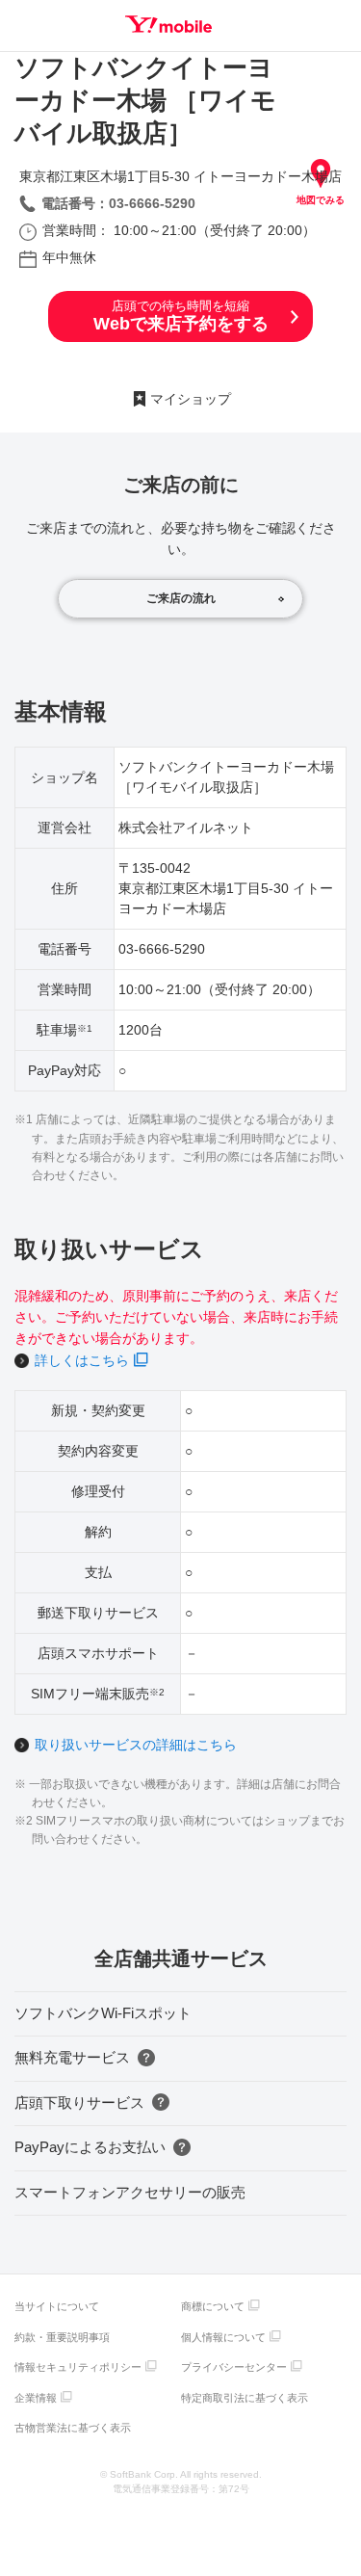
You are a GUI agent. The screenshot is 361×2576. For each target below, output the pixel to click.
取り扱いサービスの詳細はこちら (136, 1745)
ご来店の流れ (181, 598)
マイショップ (191, 399)
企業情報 (36, 2398)
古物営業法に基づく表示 (73, 2428)
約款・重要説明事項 (62, 2337)
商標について (213, 2306)
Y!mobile (168, 24)
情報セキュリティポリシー (78, 2367)
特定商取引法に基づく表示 (245, 2398)
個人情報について (223, 2337)
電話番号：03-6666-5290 (118, 203)
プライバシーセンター (234, 2367)
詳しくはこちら (82, 1360)
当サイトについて (57, 2306)
